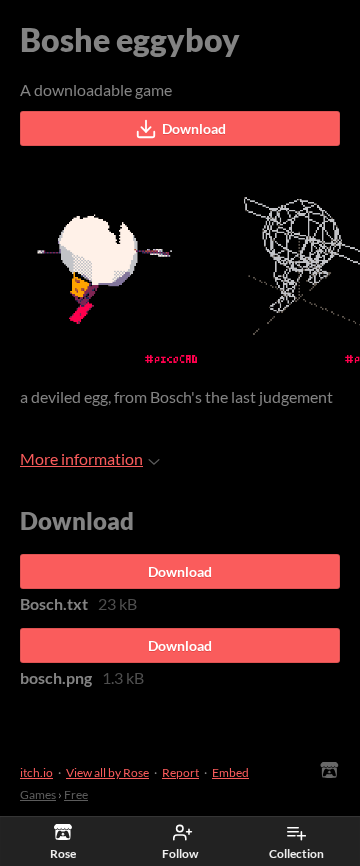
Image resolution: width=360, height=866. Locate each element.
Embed (230, 772)
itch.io (36, 772)
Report (180, 772)
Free (76, 794)
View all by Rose (107, 772)
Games (38, 794)
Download (194, 128)
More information (81, 458)
